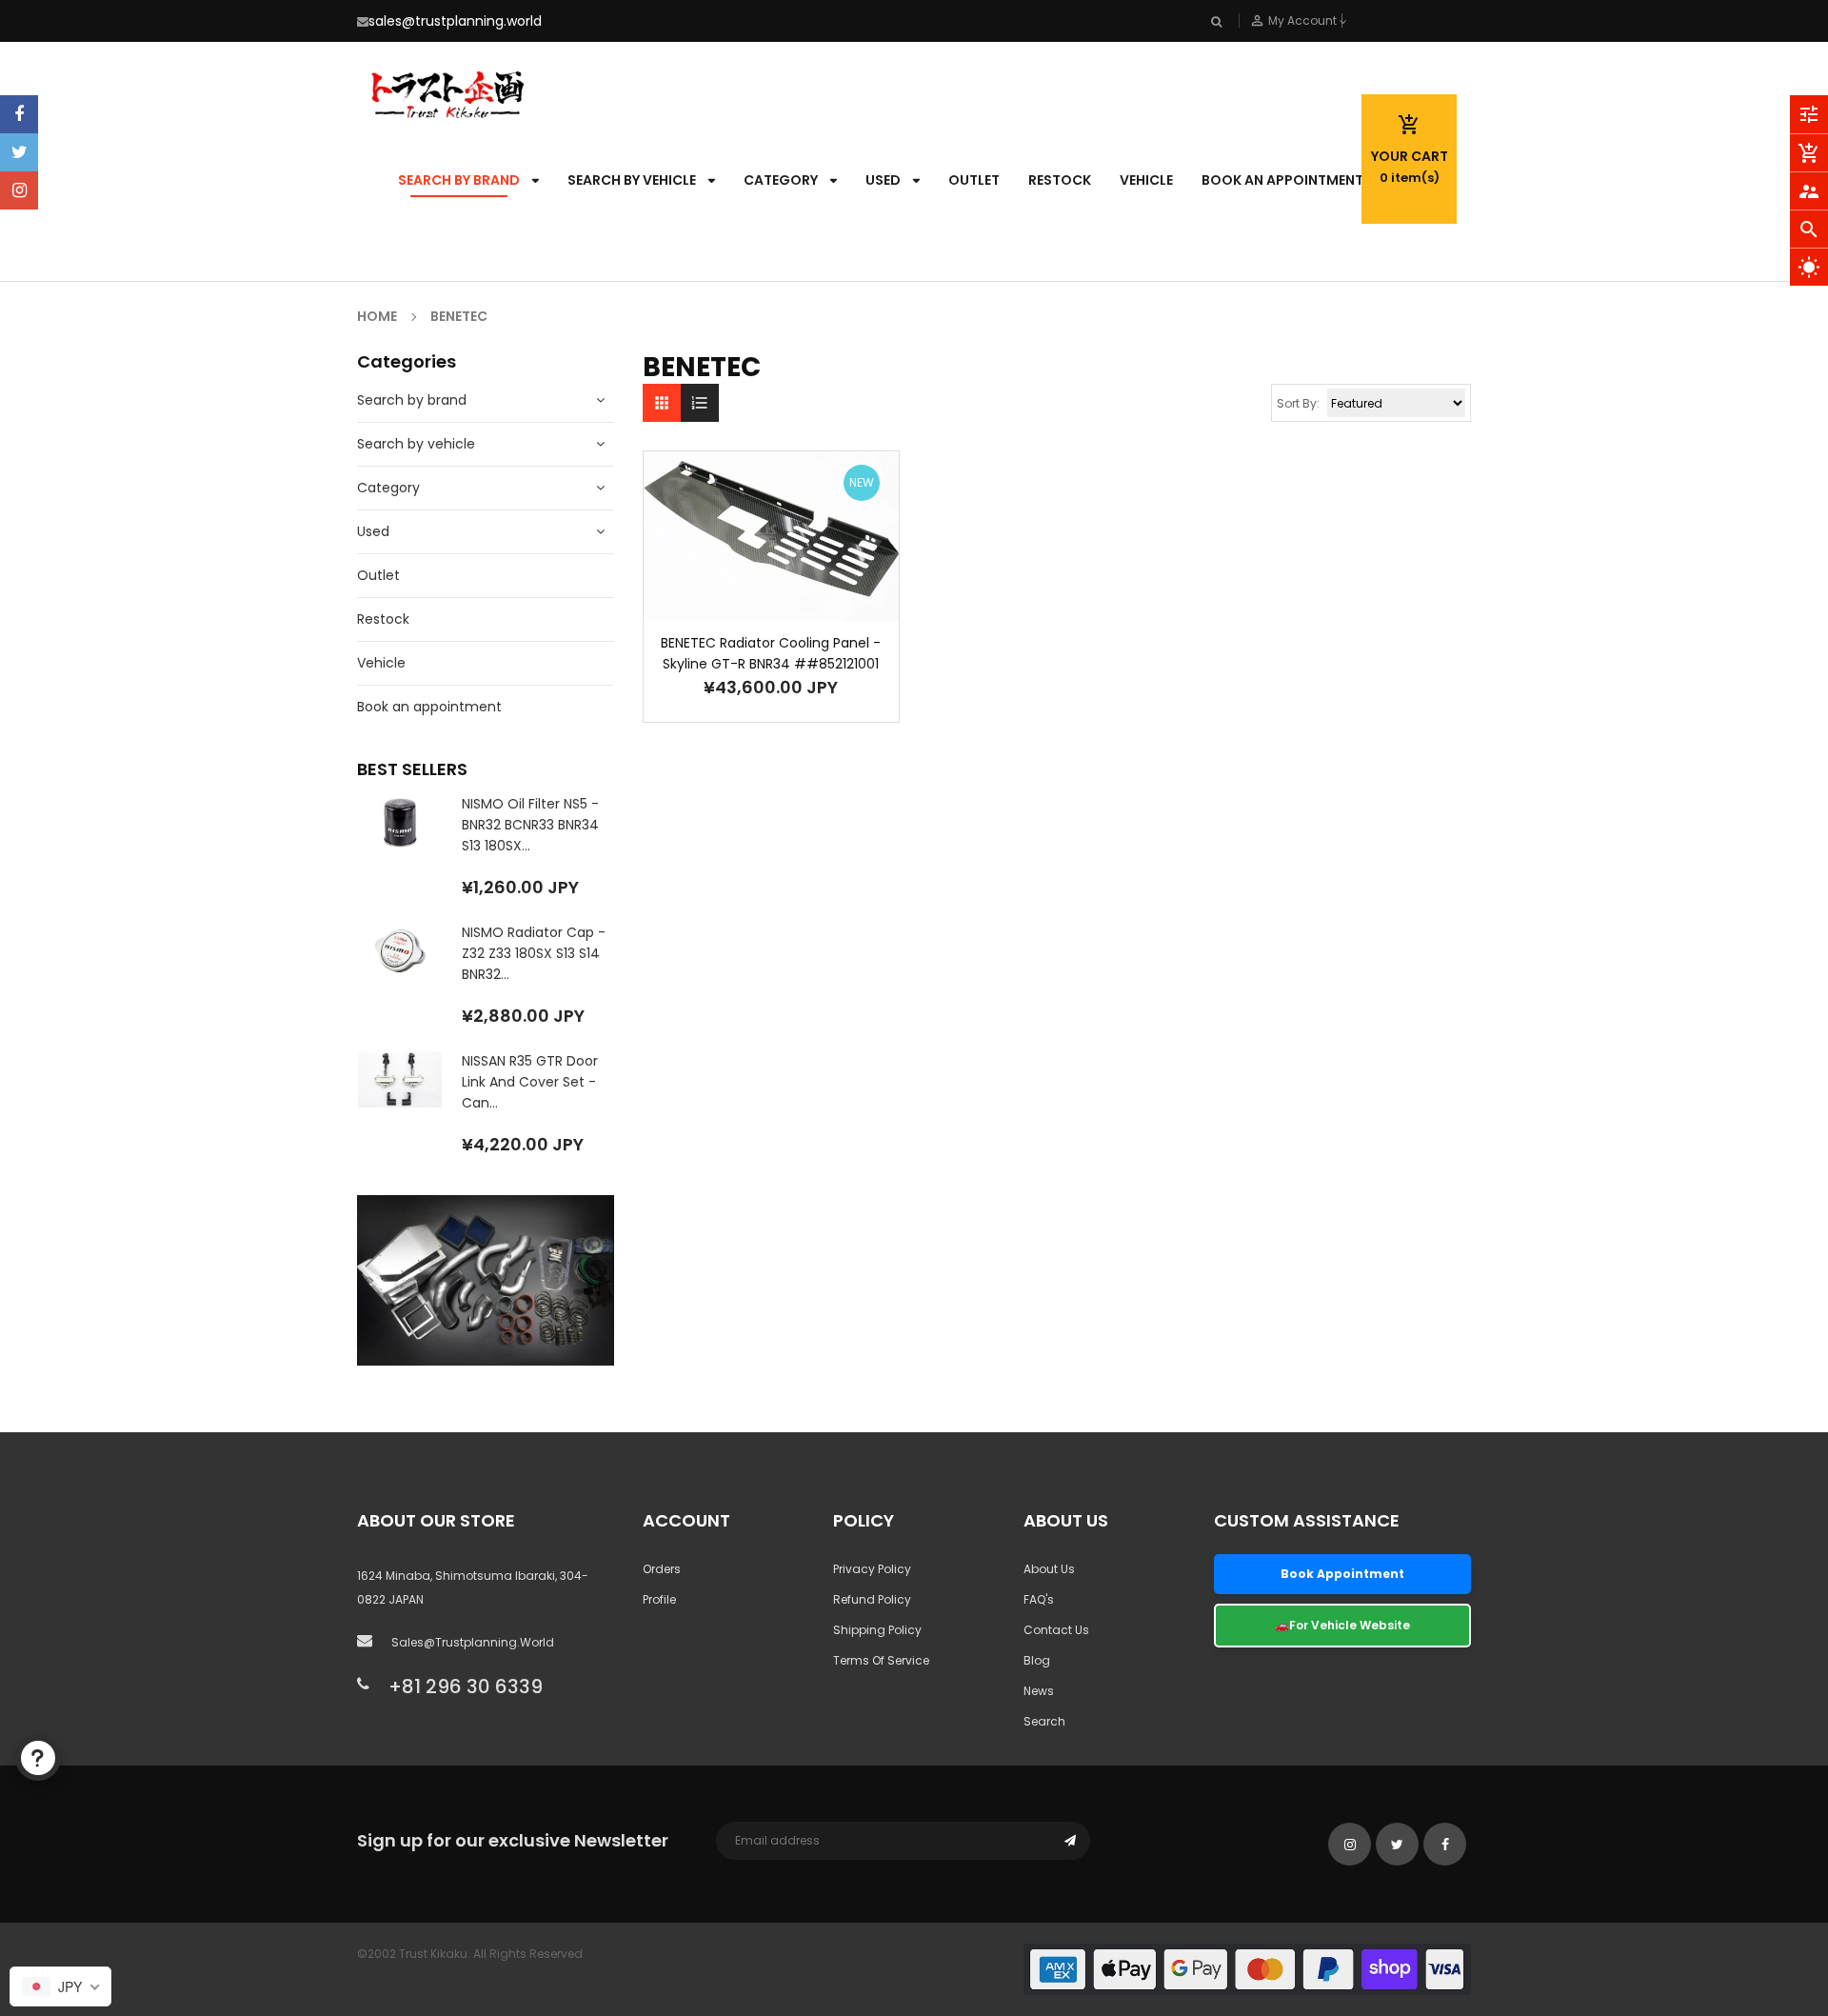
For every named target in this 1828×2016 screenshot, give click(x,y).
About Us (1049, 1569)
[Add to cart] (743, 596)
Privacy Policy (872, 1569)
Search (1044, 1721)
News (1039, 1691)
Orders (662, 1569)
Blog (1037, 1660)
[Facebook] (19, 114)
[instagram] (19, 190)
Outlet (378, 575)
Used (373, 531)
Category (388, 488)
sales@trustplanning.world (455, 21)
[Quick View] (800, 596)
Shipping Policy (877, 1630)
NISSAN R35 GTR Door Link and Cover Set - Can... (530, 1082)
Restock (383, 619)
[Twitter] (19, 152)
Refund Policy (872, 1599)
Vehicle (381, 663)
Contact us (1056, 1630)
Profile (659, 1599)
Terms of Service (881, 1660)
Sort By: (1298, 403)
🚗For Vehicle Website (1342, 1625)
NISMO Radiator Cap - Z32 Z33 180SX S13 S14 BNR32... (534, 953)
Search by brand (412, 400)
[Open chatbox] (38, 1758)
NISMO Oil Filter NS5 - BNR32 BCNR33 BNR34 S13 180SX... (530, 825)
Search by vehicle (416, 444)
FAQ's (1039, 1599)
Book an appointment (429, 707)
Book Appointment (1342, 1574)
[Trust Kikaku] (1247, 1968)
